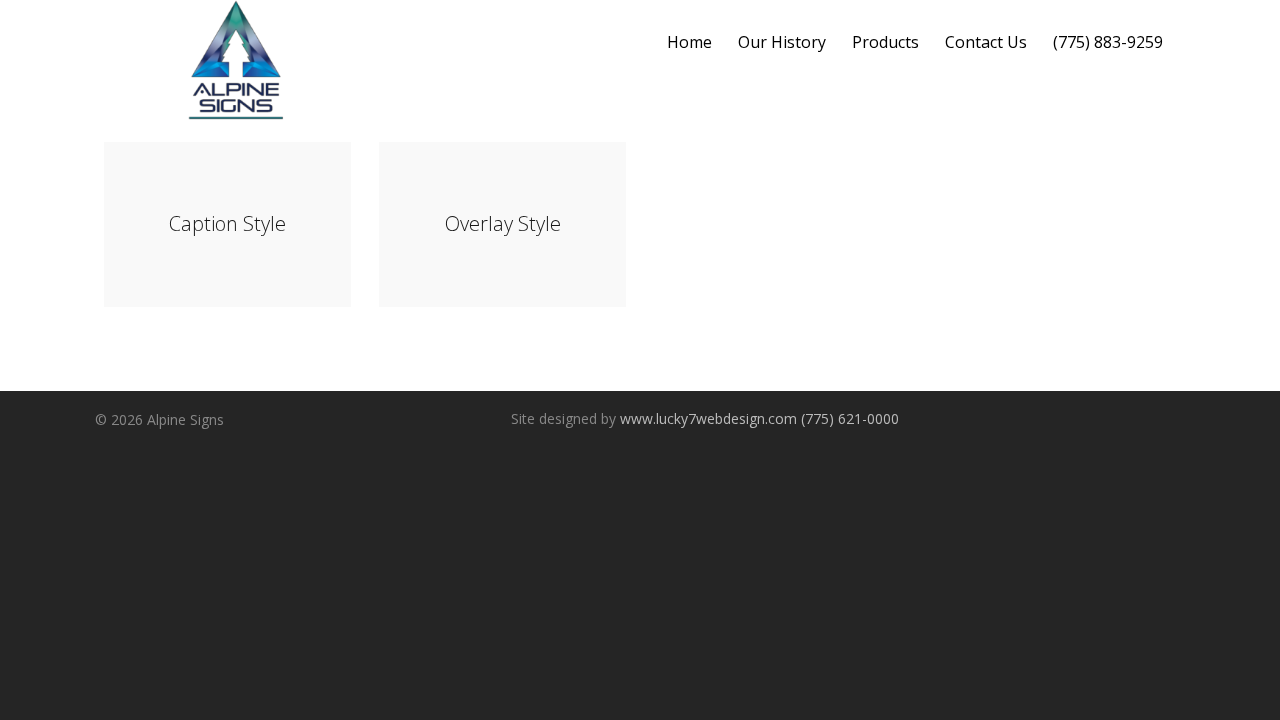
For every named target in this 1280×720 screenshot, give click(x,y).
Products (885, 42)
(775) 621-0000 (850, 418)
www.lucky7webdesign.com (708, 418)
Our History (782, 42)
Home (689, 42)
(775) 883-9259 (1108, 42)
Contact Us (986, 42)
